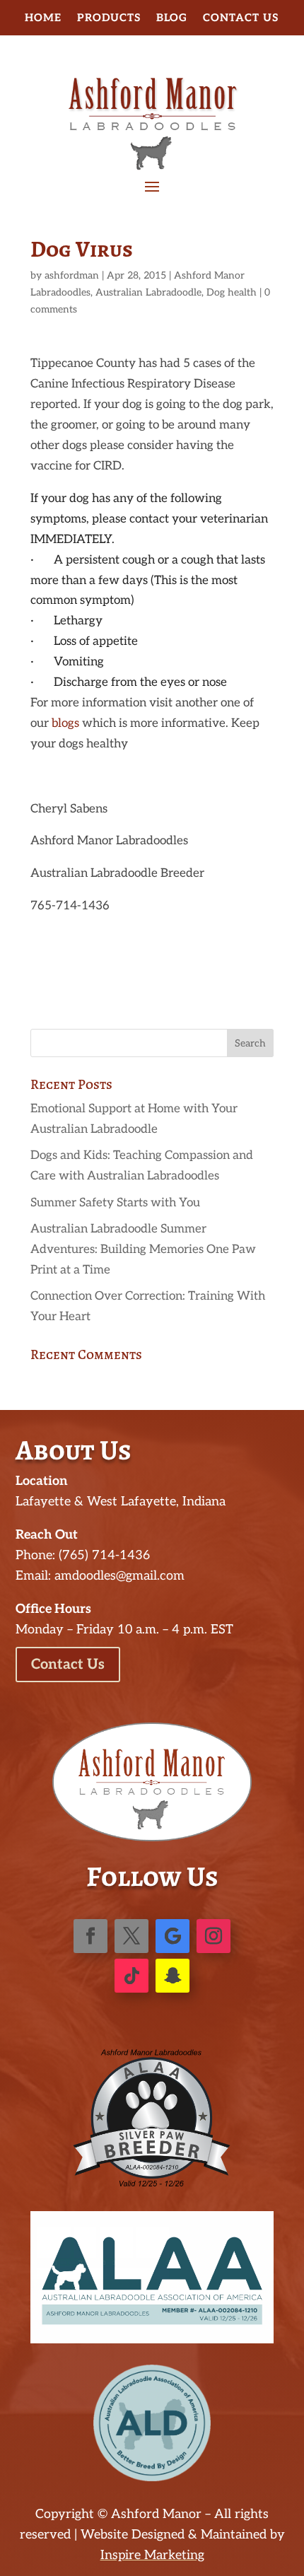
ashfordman (72, 275)
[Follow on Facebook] (90, 1936)
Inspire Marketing (152, 2555)
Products (109, 18)
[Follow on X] (131, 1936)
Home (43, 18)
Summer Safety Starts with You (115, 1203)
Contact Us (241, 18)
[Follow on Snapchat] (173, 1976)
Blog (172, 18)
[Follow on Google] (173, 1936)
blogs (65, 723)
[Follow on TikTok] (131, 1976)
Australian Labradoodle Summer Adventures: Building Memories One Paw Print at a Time (143, 1249)
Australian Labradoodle (148, 292)
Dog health (232, 292)
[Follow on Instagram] (214, 1936)
